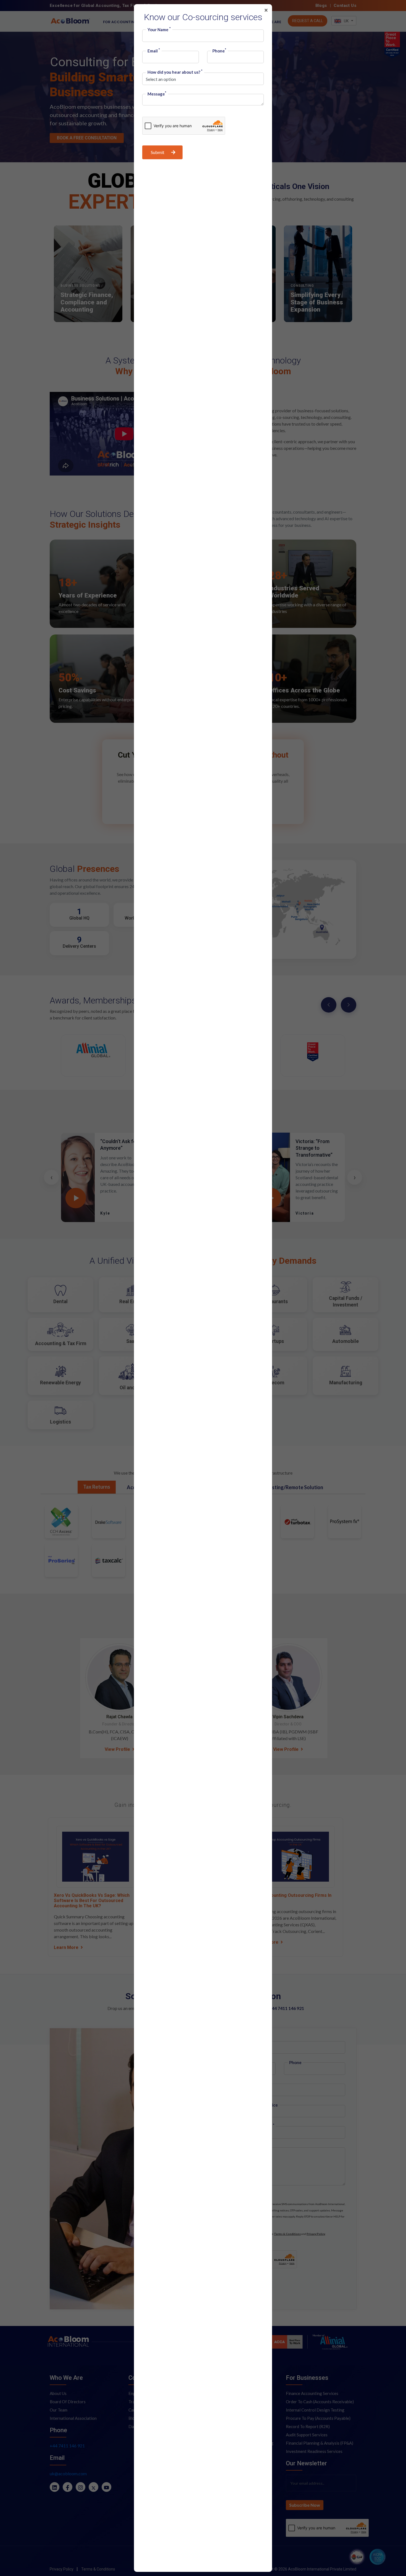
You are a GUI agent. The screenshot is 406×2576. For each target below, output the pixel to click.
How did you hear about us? (175, 72)
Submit (158, 152)
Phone (219, 51)
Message (157, 94)
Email (154, 51)
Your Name (159, 30)
